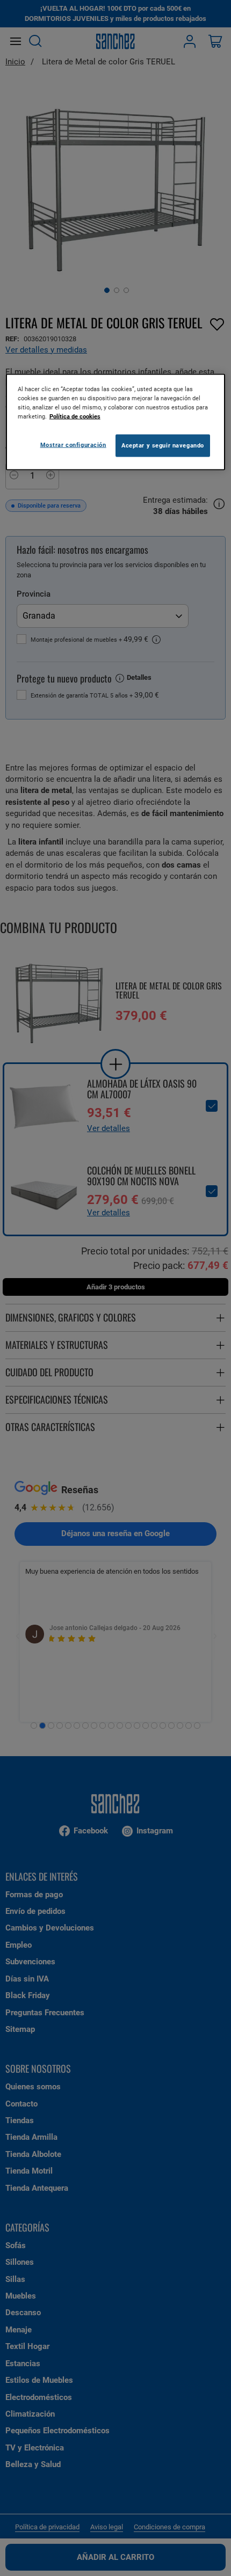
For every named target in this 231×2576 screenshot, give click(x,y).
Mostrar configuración (73, 445)
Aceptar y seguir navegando (163, 445)
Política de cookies (75, 416)
